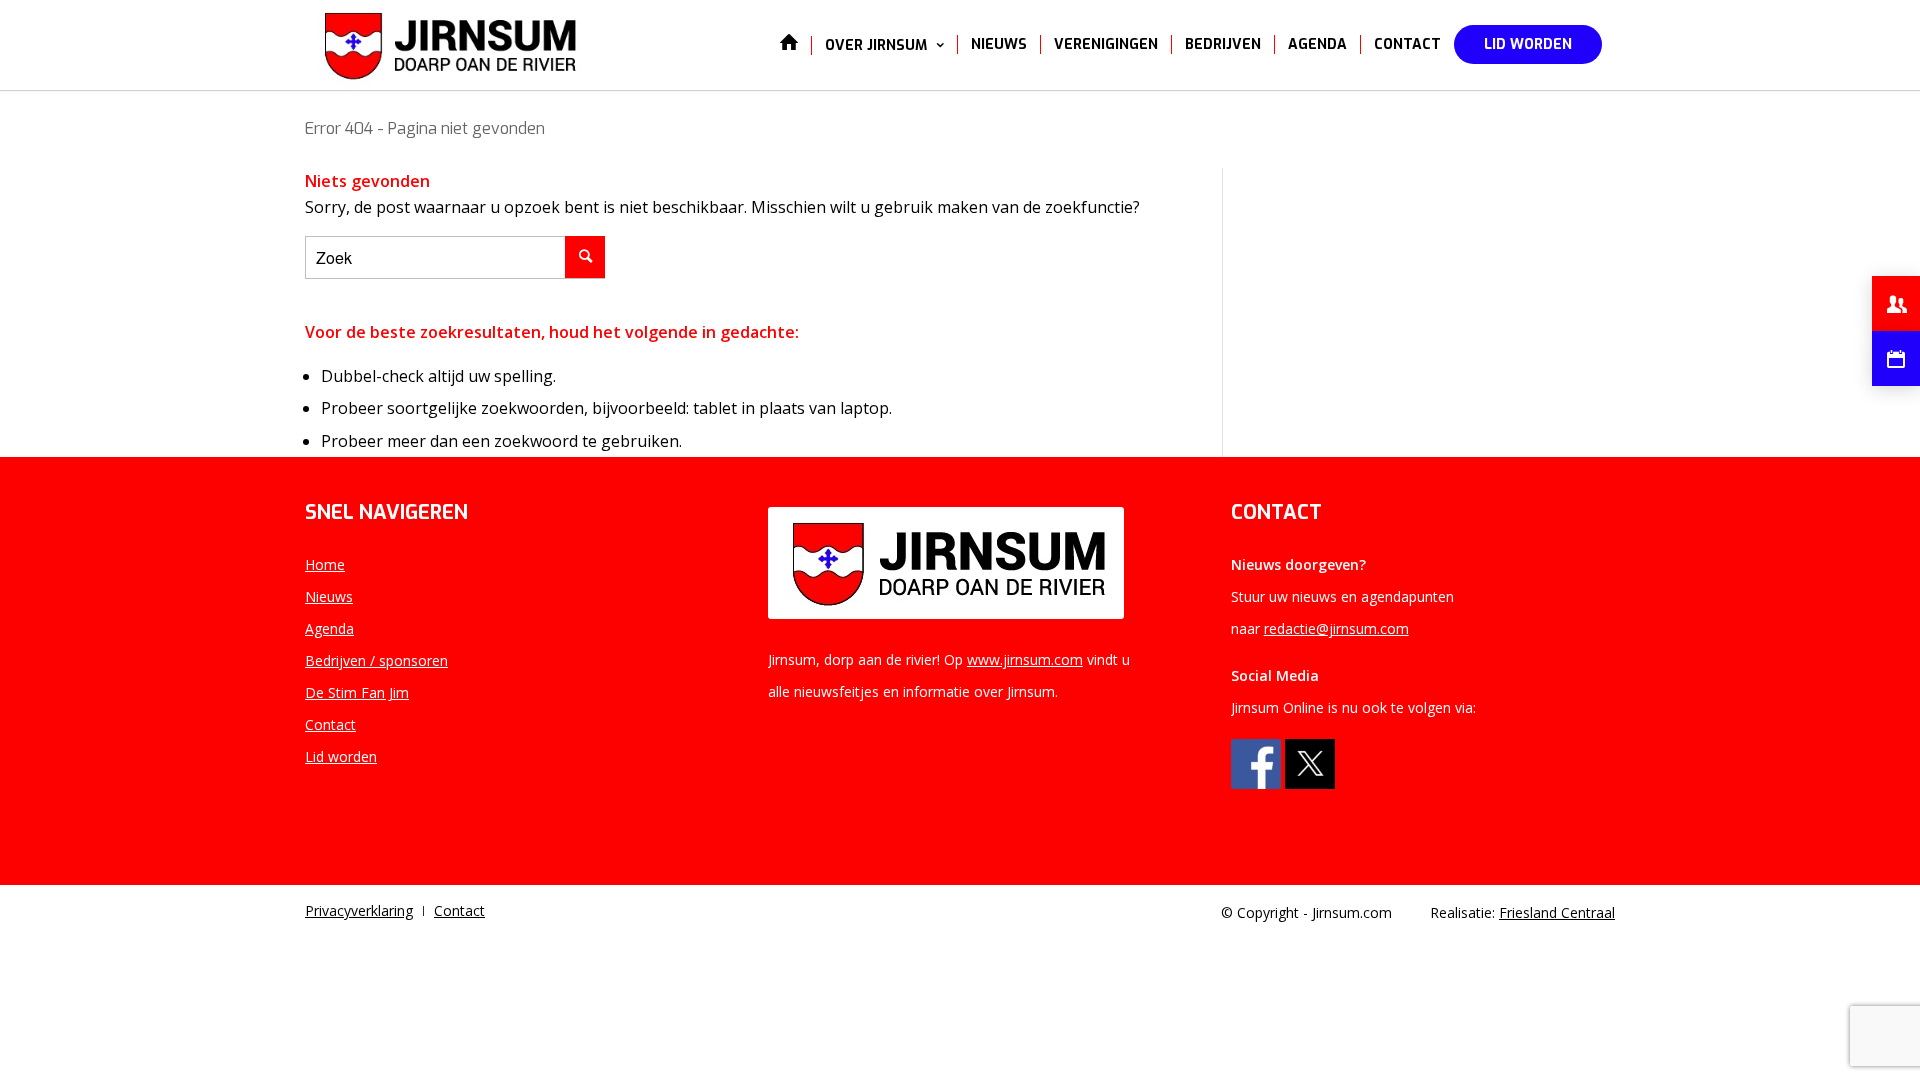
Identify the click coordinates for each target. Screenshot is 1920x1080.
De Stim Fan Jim (357, 692)
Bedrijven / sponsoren (376, 660)
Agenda (329, 628)
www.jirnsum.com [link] (1025, 659)
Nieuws (329, 596)
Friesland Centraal (1557, 912)
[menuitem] (789, 45)
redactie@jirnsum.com (1336, 628)
